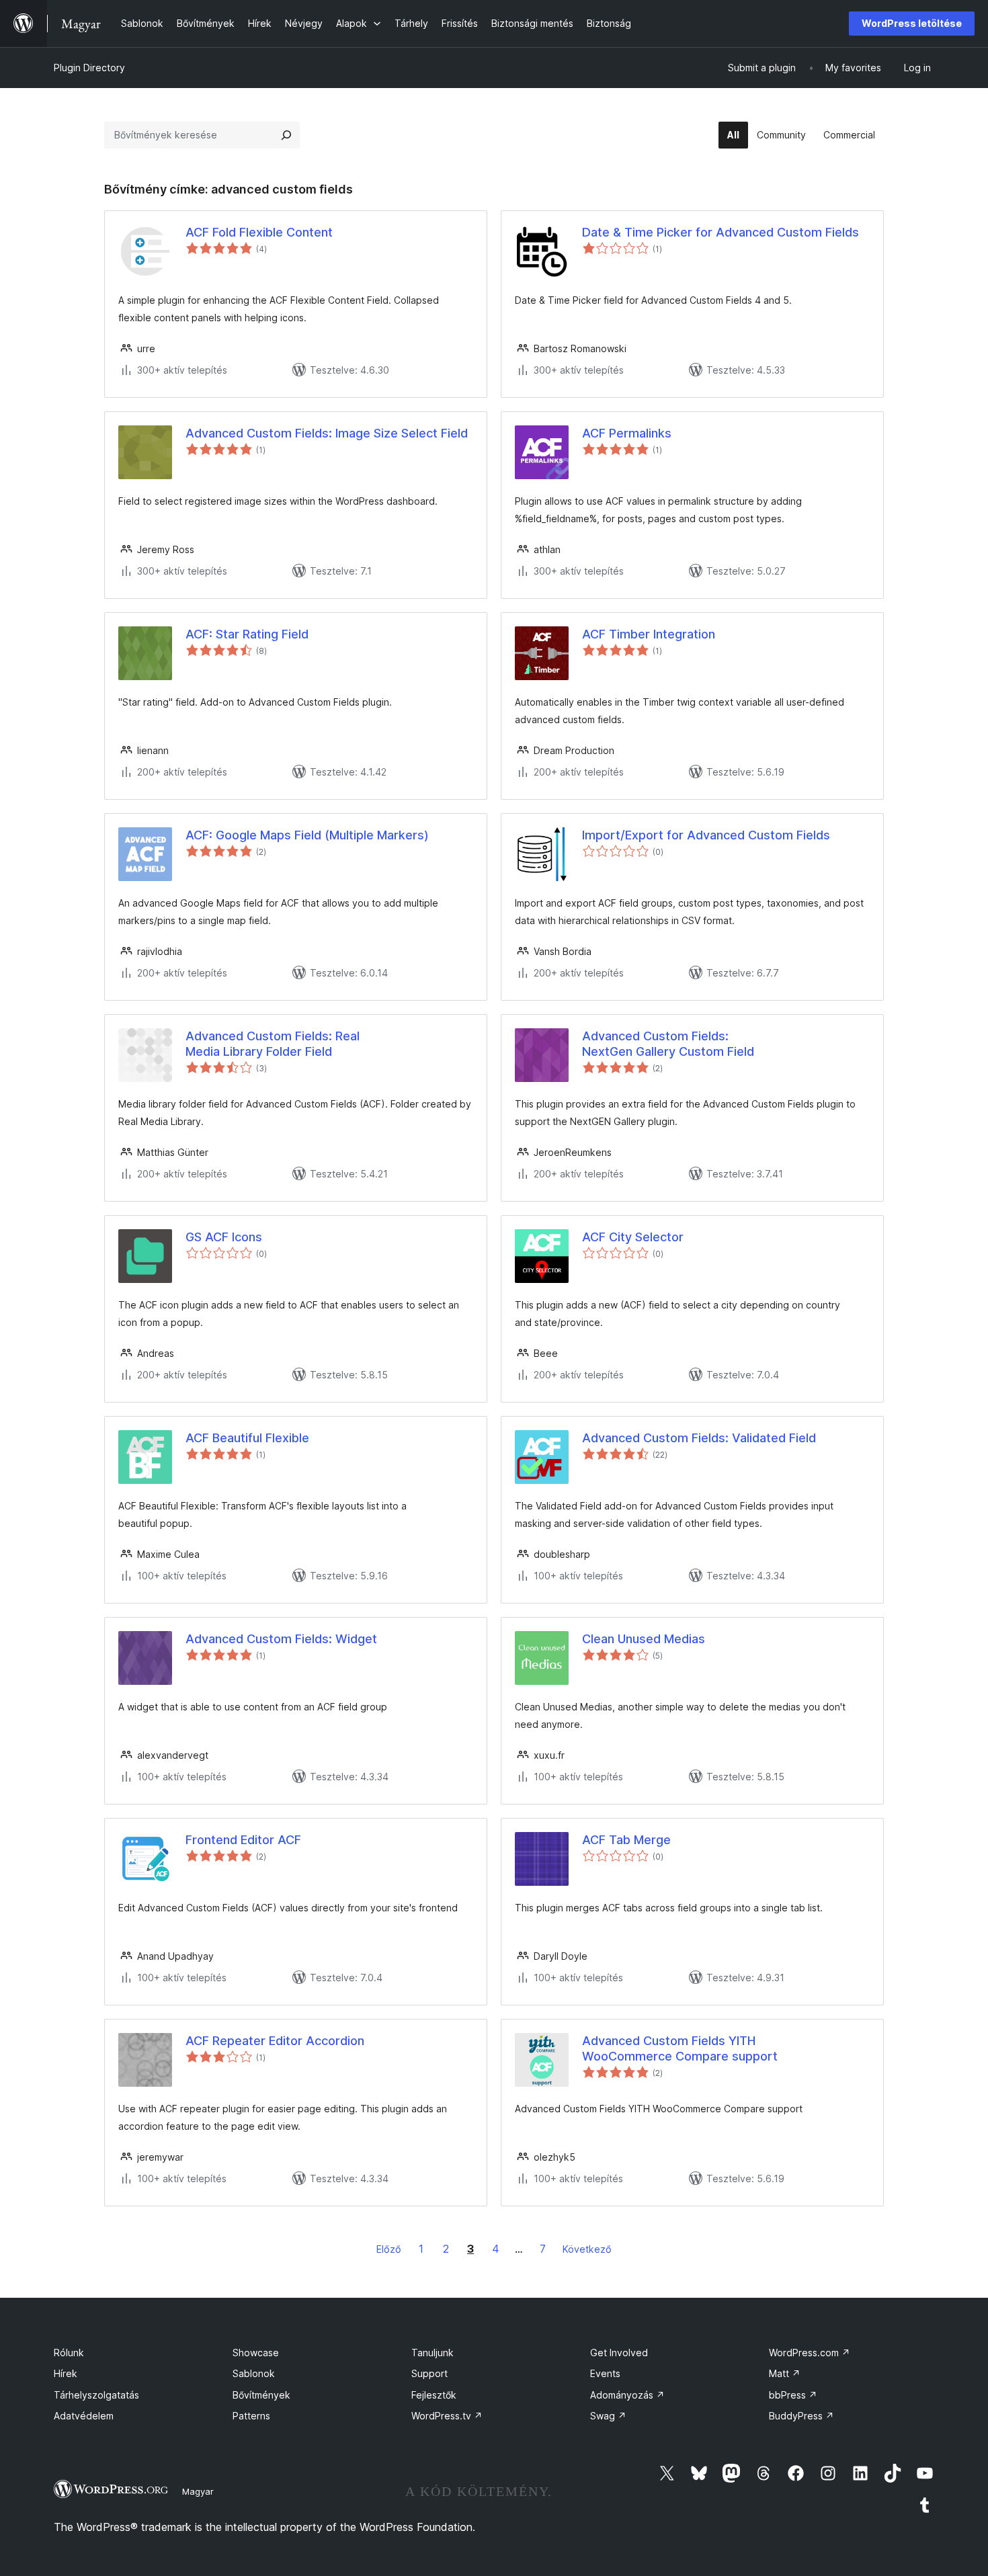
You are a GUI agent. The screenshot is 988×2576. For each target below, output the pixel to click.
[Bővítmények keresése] (286, 135)
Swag (608, 2416)
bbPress (793, 2395)
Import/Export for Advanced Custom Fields (706, 835)
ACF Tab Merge (626, 1840)
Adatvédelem (84, 2416)
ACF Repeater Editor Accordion (275, 2041)
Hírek (66, 2373)
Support (429, 2373)
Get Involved (619, 2353)
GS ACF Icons (224, 1237)
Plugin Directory (89, 68)
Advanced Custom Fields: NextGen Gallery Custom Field (668, 1044)
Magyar (198, 2491)
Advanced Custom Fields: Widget (281, 1639)
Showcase (256, 2353)
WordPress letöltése (912, 23)
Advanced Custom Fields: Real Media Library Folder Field (273, 1044)
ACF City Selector (633, 1237)
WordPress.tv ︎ (447, 2416)
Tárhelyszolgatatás (96, 2395)
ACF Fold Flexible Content (259, 232)
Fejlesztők (434, 2395)
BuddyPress (801, 2416)
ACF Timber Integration (649, 634)
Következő (587, 2249)
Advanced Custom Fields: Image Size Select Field (327, 433)
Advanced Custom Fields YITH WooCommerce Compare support (680, 2048)
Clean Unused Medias (644, 1639)
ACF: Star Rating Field (247, 634)
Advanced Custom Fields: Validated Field (699, 1438)
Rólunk (69, 2353)
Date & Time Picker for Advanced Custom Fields (721, 232)
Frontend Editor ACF (243, 1840)
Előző (389, 2249)
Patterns (251, 2416)
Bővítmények (261, 2395)
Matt (785, 2373)
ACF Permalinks (627, 433)
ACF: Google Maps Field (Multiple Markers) (307, 835)
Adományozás (627, 2395)
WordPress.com (810, 2353)
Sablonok (254, 2373)
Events (605, 2373)
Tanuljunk (433, 2353)
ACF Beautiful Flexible (247, 1438)
